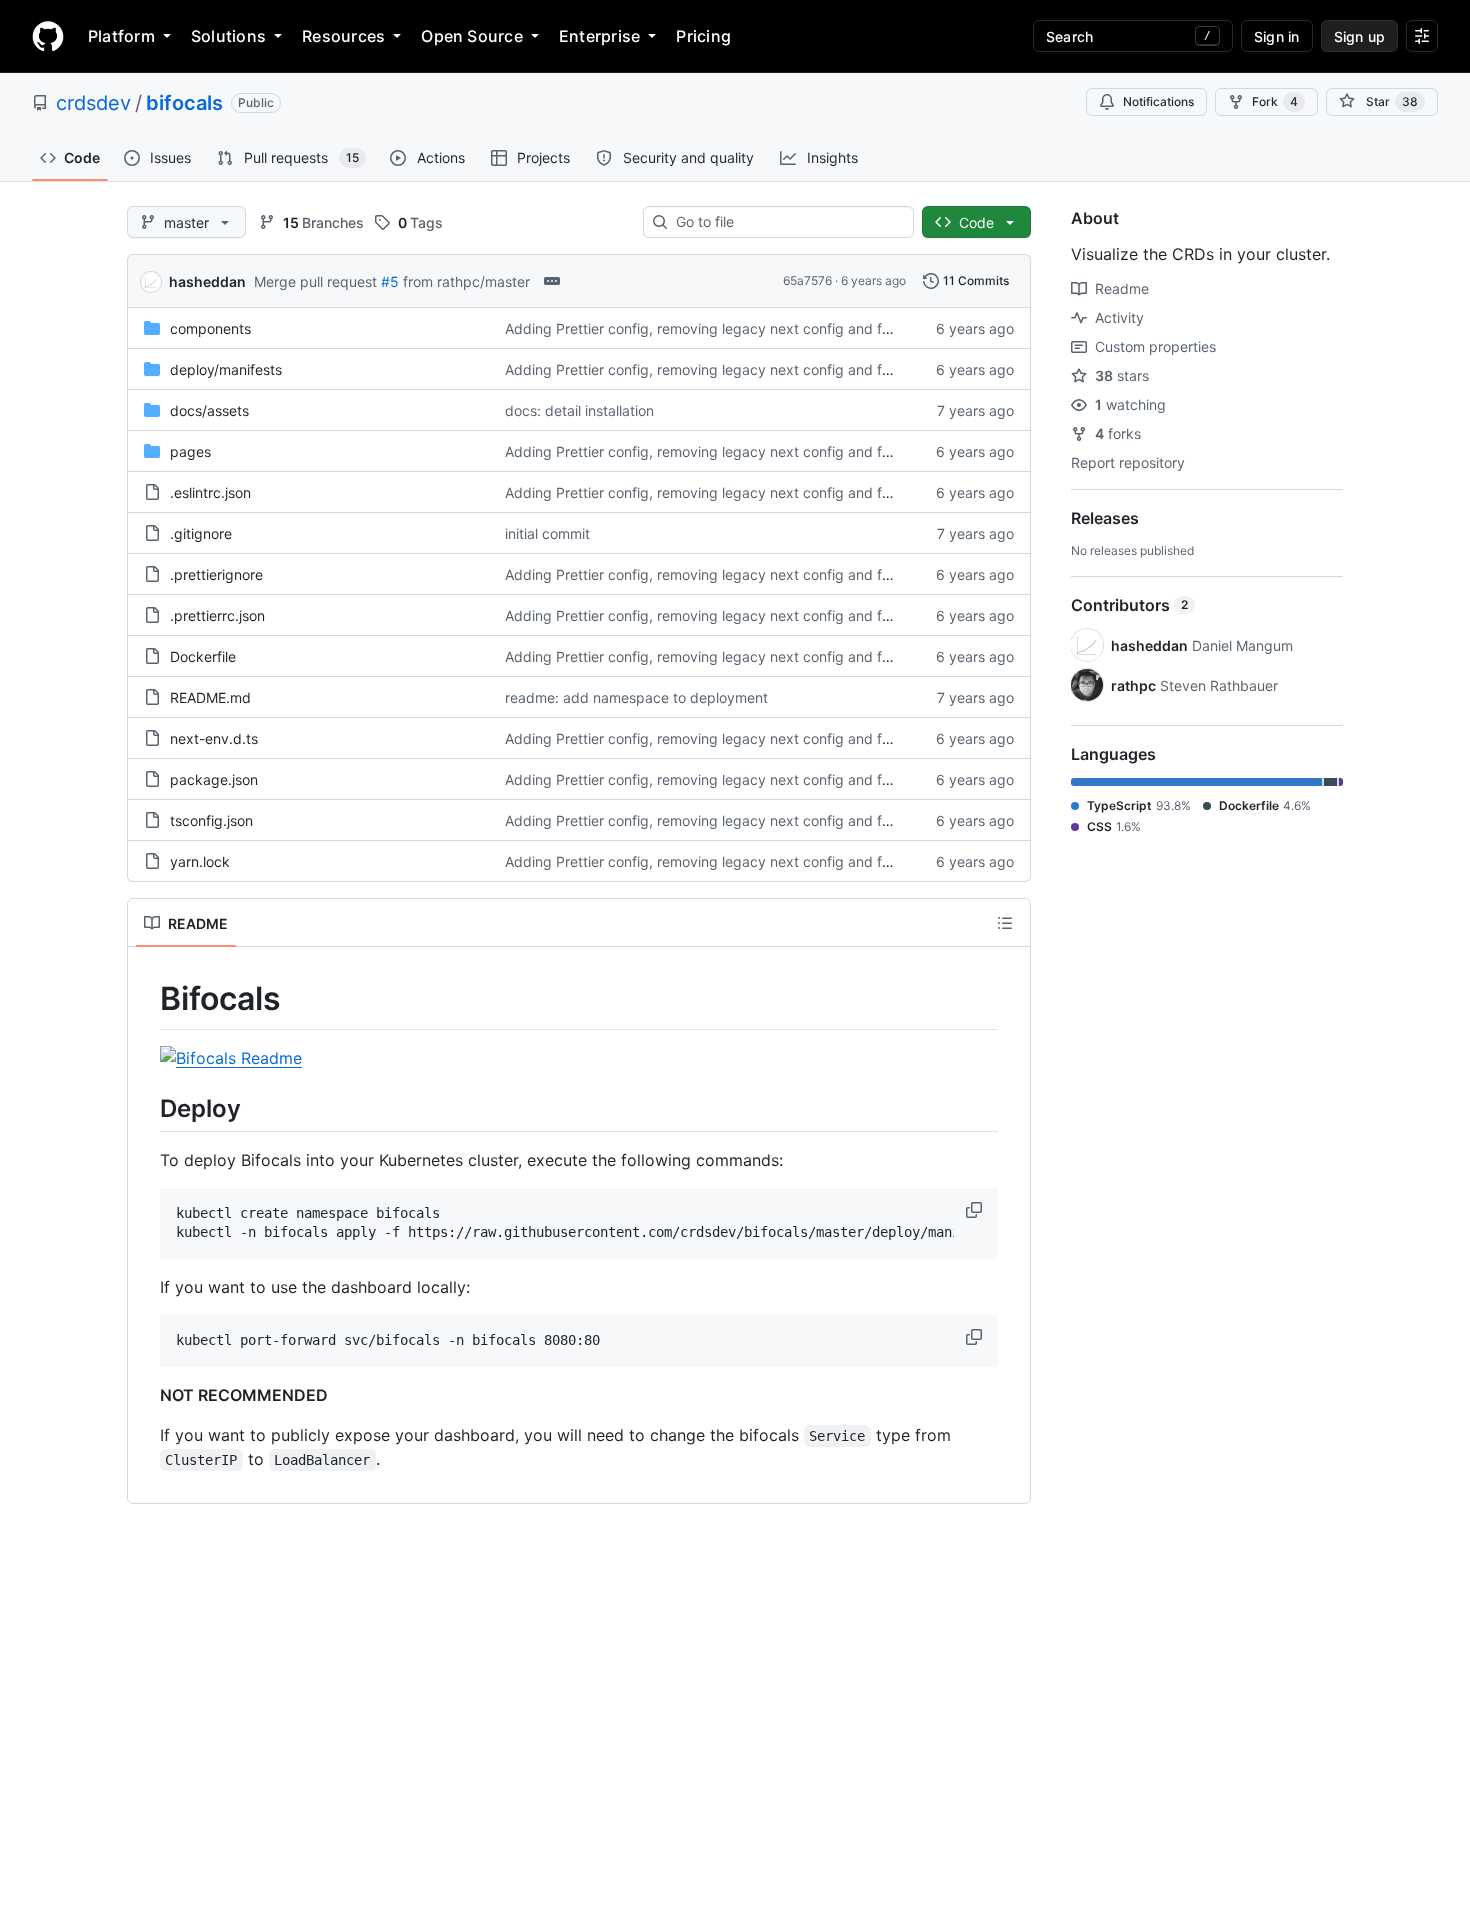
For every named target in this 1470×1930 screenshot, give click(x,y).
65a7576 (807, 280)
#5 (390, 281)
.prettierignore (216, 574)
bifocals (184, 103)
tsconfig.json (211, 820)
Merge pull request (315, 281)
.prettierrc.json (217, 615)
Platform (121, 36)
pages (190, 451)
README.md (210, 697)
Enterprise (599, 36)
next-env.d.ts (214, 738)
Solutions (228, 36)
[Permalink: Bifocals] (146, 999)
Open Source (472, 36)
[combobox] (786, 222)
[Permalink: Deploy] (146, 1108)
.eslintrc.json (210, 492)
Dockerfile (203, 656)
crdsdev (93, 103)
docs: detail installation (579, 410)
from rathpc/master (466, 281)
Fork (1275, 101)
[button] (976, 1210)
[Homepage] (48, 36)
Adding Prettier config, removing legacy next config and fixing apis (724, 328)
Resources (343, 36)
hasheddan (207, 281)
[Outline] (1005, 923)
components (210, 328)
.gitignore (201, 533)
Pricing (703, 36)
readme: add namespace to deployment (636, 697)
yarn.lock (200, 861)
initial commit (547, 533)
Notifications (1158, 101)
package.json (214, 779)
